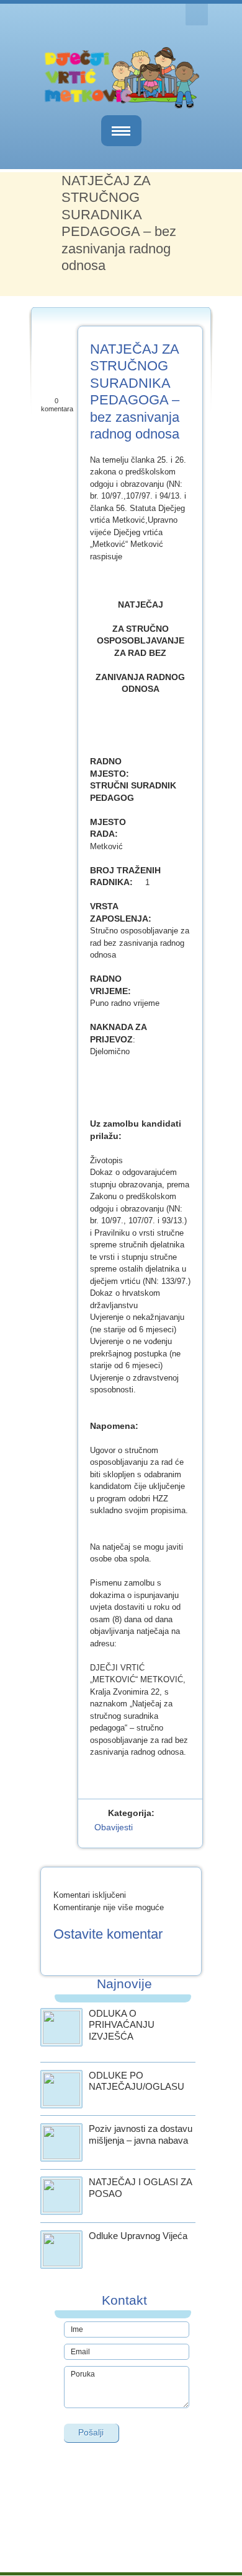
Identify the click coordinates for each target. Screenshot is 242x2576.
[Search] (197, 15)
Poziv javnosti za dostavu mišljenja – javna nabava (141, 2134)
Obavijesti (114, 1827)
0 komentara (57, 405)
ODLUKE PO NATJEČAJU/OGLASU (137, 2081)
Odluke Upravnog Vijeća (138, 2236)
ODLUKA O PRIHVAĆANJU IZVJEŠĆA (122, 2025)
